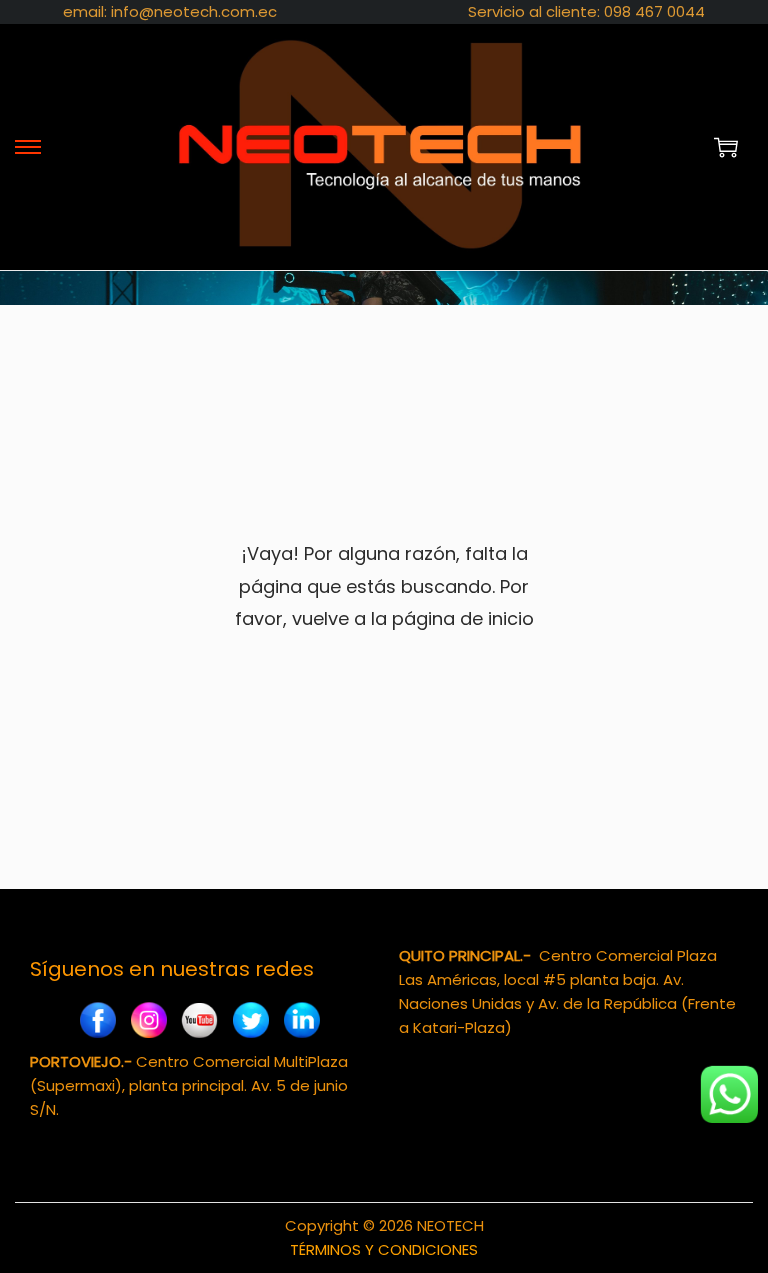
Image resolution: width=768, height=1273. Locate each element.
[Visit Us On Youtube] (199, 1023)
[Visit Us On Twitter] (250, 1023)
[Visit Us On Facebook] (97, 1023)
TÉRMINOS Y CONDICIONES (384, 1249)
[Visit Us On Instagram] (148, 1023)
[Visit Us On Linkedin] (301, 1023)
